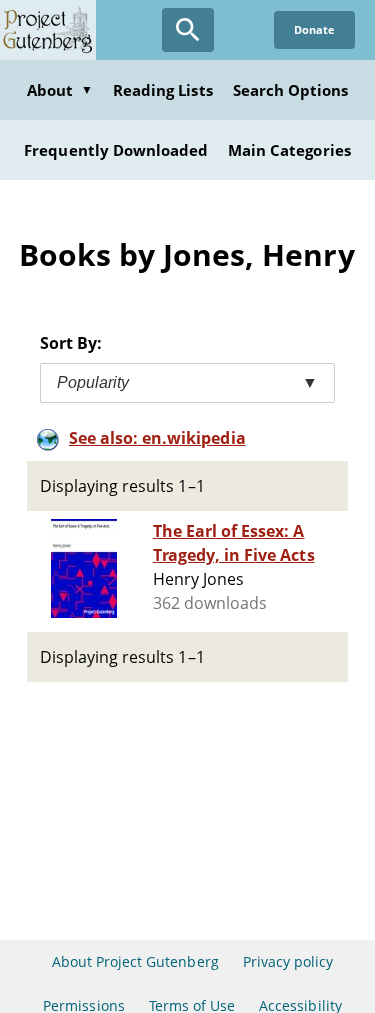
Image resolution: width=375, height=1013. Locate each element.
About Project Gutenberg (135, 961)
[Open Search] (188, 30)
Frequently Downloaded (116, 150)
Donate (314, 29)
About (60, 90)
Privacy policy (288, 961)
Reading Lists (163, 90)
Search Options (291, 90)
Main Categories (289, 150)
